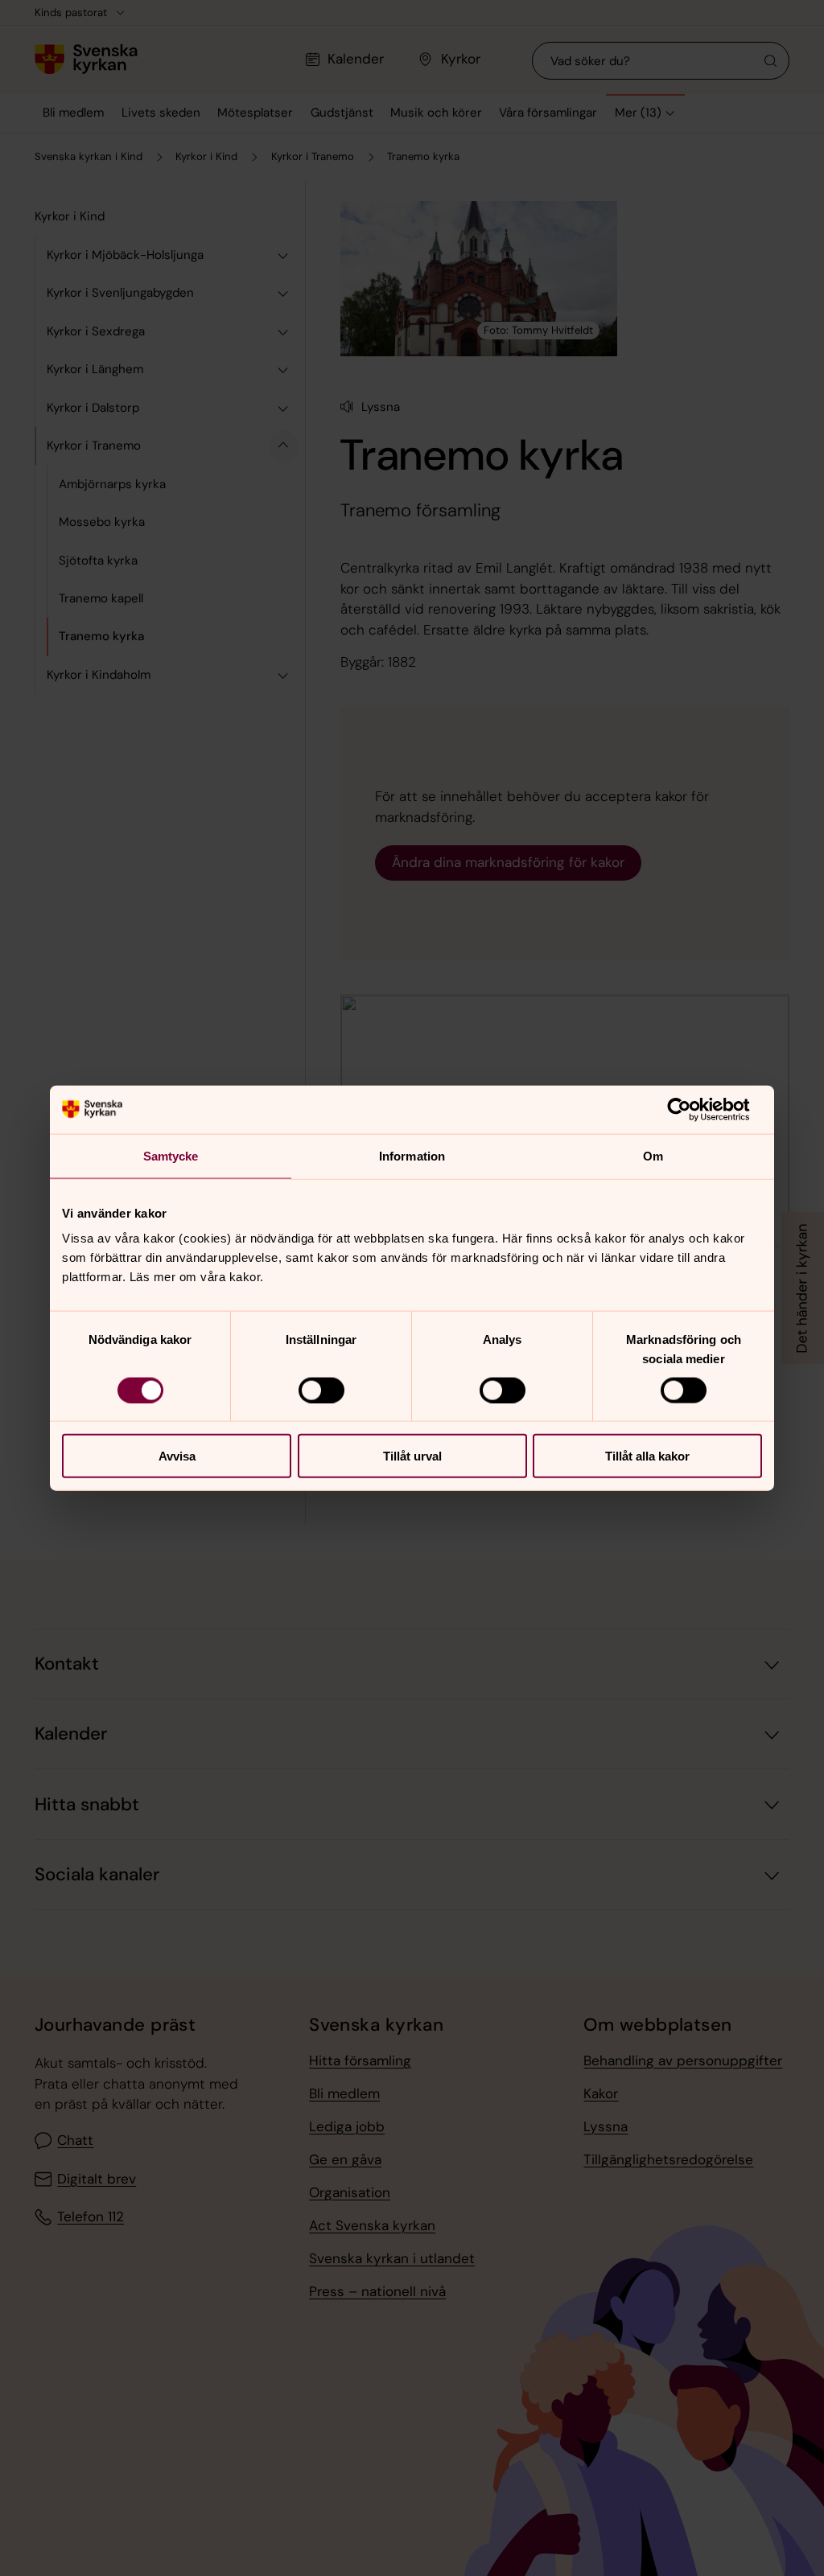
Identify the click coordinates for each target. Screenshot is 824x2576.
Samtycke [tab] (171, 1155)
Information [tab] (412, 1155)
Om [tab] (653, 1155)
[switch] (321, 1390)
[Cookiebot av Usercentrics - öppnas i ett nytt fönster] (692, 1109)
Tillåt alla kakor (647, 1456)
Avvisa (177, 1456)
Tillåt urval (412, 1456)
